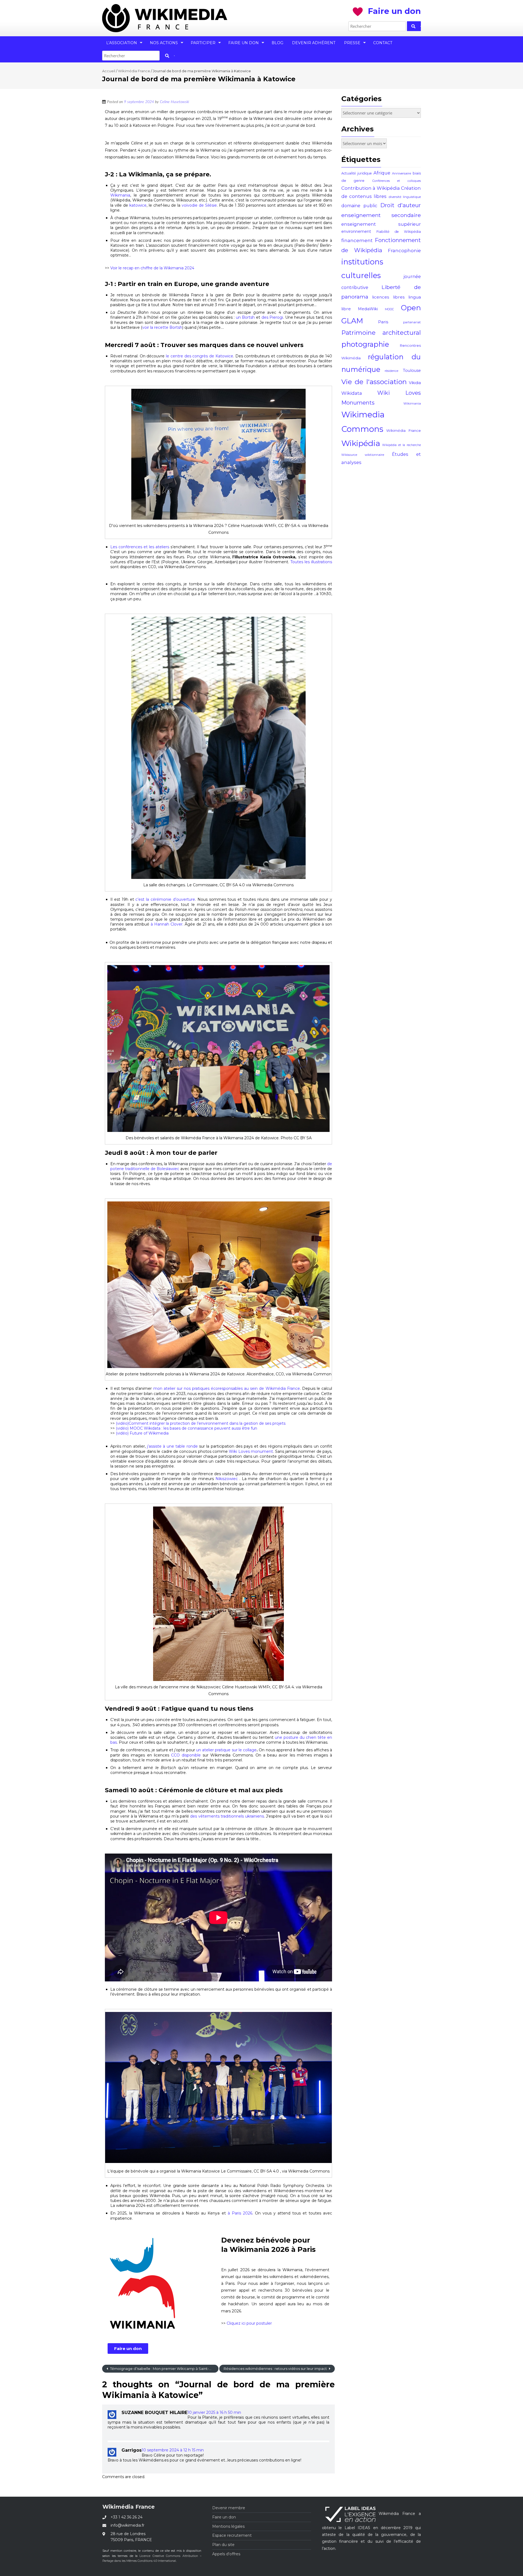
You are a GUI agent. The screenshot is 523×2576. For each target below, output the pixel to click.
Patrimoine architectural (381, 333)
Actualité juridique (357, 173)
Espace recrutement (232, 2535)
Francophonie (404, 251)
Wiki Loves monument (251, 1451)
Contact (383, 43)
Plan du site (223, 2545)
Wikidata (352, 393)
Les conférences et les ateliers (140, 547)
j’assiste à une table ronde (172, 1446)
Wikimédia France (134, 71)
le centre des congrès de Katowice (200, 356)
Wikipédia (361, 443)
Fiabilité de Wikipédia (399, 232)
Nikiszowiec (227, 1479)
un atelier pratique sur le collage (226, 1750)
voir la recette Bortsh (162, 327)
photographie (365, 344)
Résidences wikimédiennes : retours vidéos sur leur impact (276, 2369)
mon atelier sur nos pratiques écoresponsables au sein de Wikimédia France (227, 1388)
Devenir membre (229, 2508)
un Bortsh (245, 317)
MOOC (389, 309)
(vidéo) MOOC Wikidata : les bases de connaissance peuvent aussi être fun (186, 1428)
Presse (352, 43)
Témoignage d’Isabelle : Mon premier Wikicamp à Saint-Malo (163, 2369)
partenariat (412, 322)
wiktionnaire (374, 455)
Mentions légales (228, 2526)
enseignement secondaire (381, 215)
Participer (203, 43)
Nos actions (164, 43)
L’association (122, 43)
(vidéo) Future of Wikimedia (142, 1433)
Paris (383, 322)
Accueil (109, 71)
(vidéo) (122, 1423)
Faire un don (244, 43)
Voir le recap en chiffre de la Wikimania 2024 (152, 268)
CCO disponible (186, 1755)
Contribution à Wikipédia (371, 188)
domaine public (359, 206)
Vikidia (415, 383)
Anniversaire (402, 173)
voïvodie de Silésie (199, 205)
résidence (391, 371)
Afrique (382, 173)
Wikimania (120, 195)
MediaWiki (368, 309)
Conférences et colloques (397, 181)
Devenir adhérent (314, 43)
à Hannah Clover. (166, 924)
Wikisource (349, 455)
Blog (277, 43)
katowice (137, 205)
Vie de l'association (374, 382)
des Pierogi (272, 317)
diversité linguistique (405, 197)
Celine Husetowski (174, 102)
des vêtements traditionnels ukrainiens (227, 1816)
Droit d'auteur (401, 205)
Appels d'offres (226, 2554)
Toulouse (412, 370)
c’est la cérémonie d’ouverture (165, 899)
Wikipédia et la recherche (402, 445)
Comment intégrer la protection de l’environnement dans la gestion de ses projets (207, 1423)
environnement (356, 231)
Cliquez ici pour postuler (249, 2323)
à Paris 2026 (239, 2213)
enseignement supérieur (381, 224)
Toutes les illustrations (311, 562)
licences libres (388, 297)
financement (357, 240)
